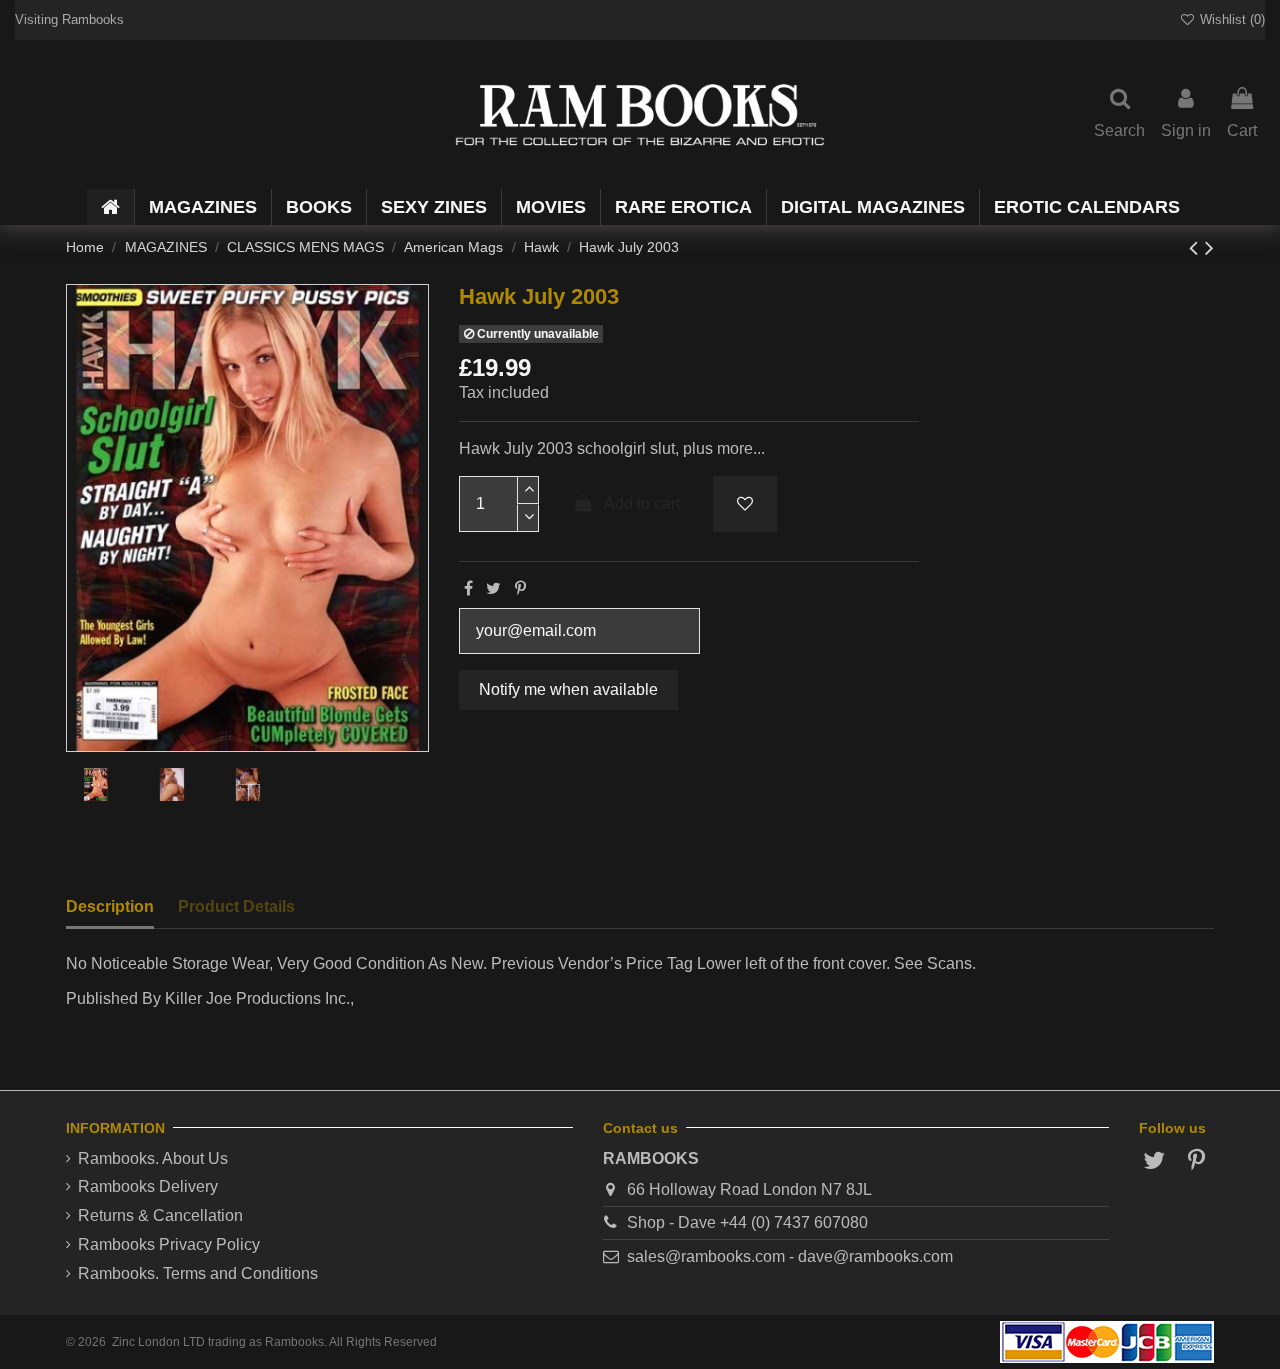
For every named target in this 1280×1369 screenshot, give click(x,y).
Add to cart (642, 503)
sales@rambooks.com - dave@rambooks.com (790, 1256)
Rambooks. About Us (153, 1158)
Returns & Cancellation (160, 1215)
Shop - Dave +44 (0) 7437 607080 (747, 1222)
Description (110, 906)
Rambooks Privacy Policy (169, 1244)
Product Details (236, 906)
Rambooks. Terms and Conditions (198, 1273)
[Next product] (1209, 247)
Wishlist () (1230, 19)
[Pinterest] (520, 588)
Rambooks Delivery (148, 1186)
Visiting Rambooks (69, 19)
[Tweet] (493, 588)
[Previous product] (1197, 247)
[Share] (468, 588)
